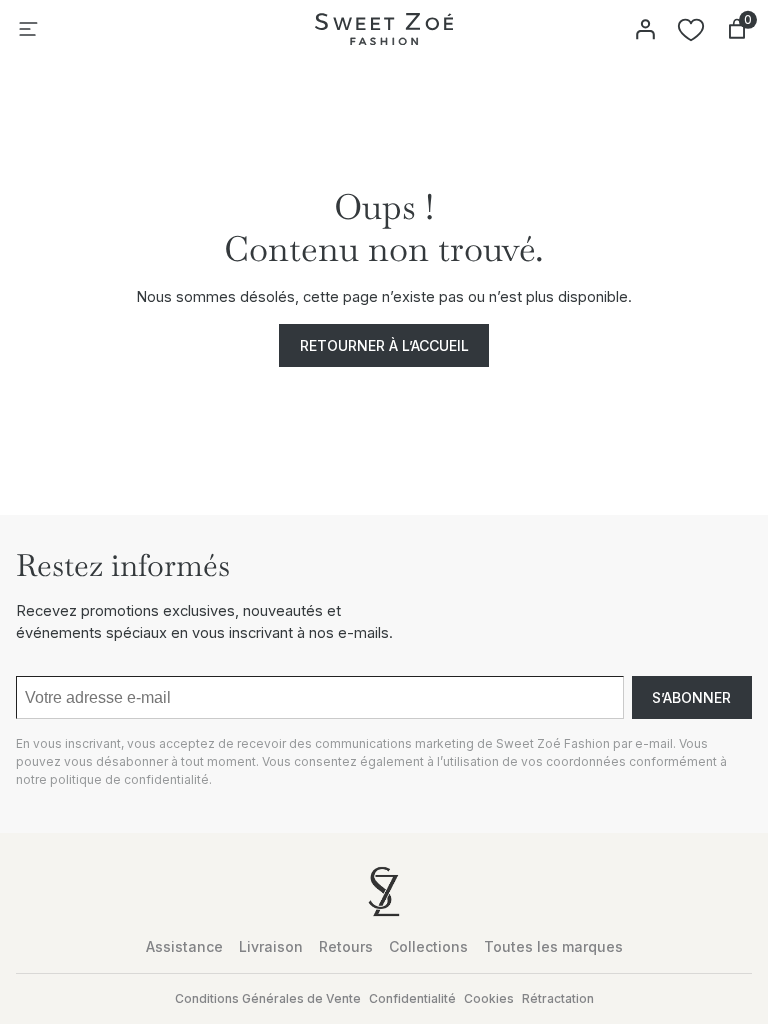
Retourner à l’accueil (384, 345)
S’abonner (691, 697)
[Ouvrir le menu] (28, 29)
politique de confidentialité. (131, 779)
